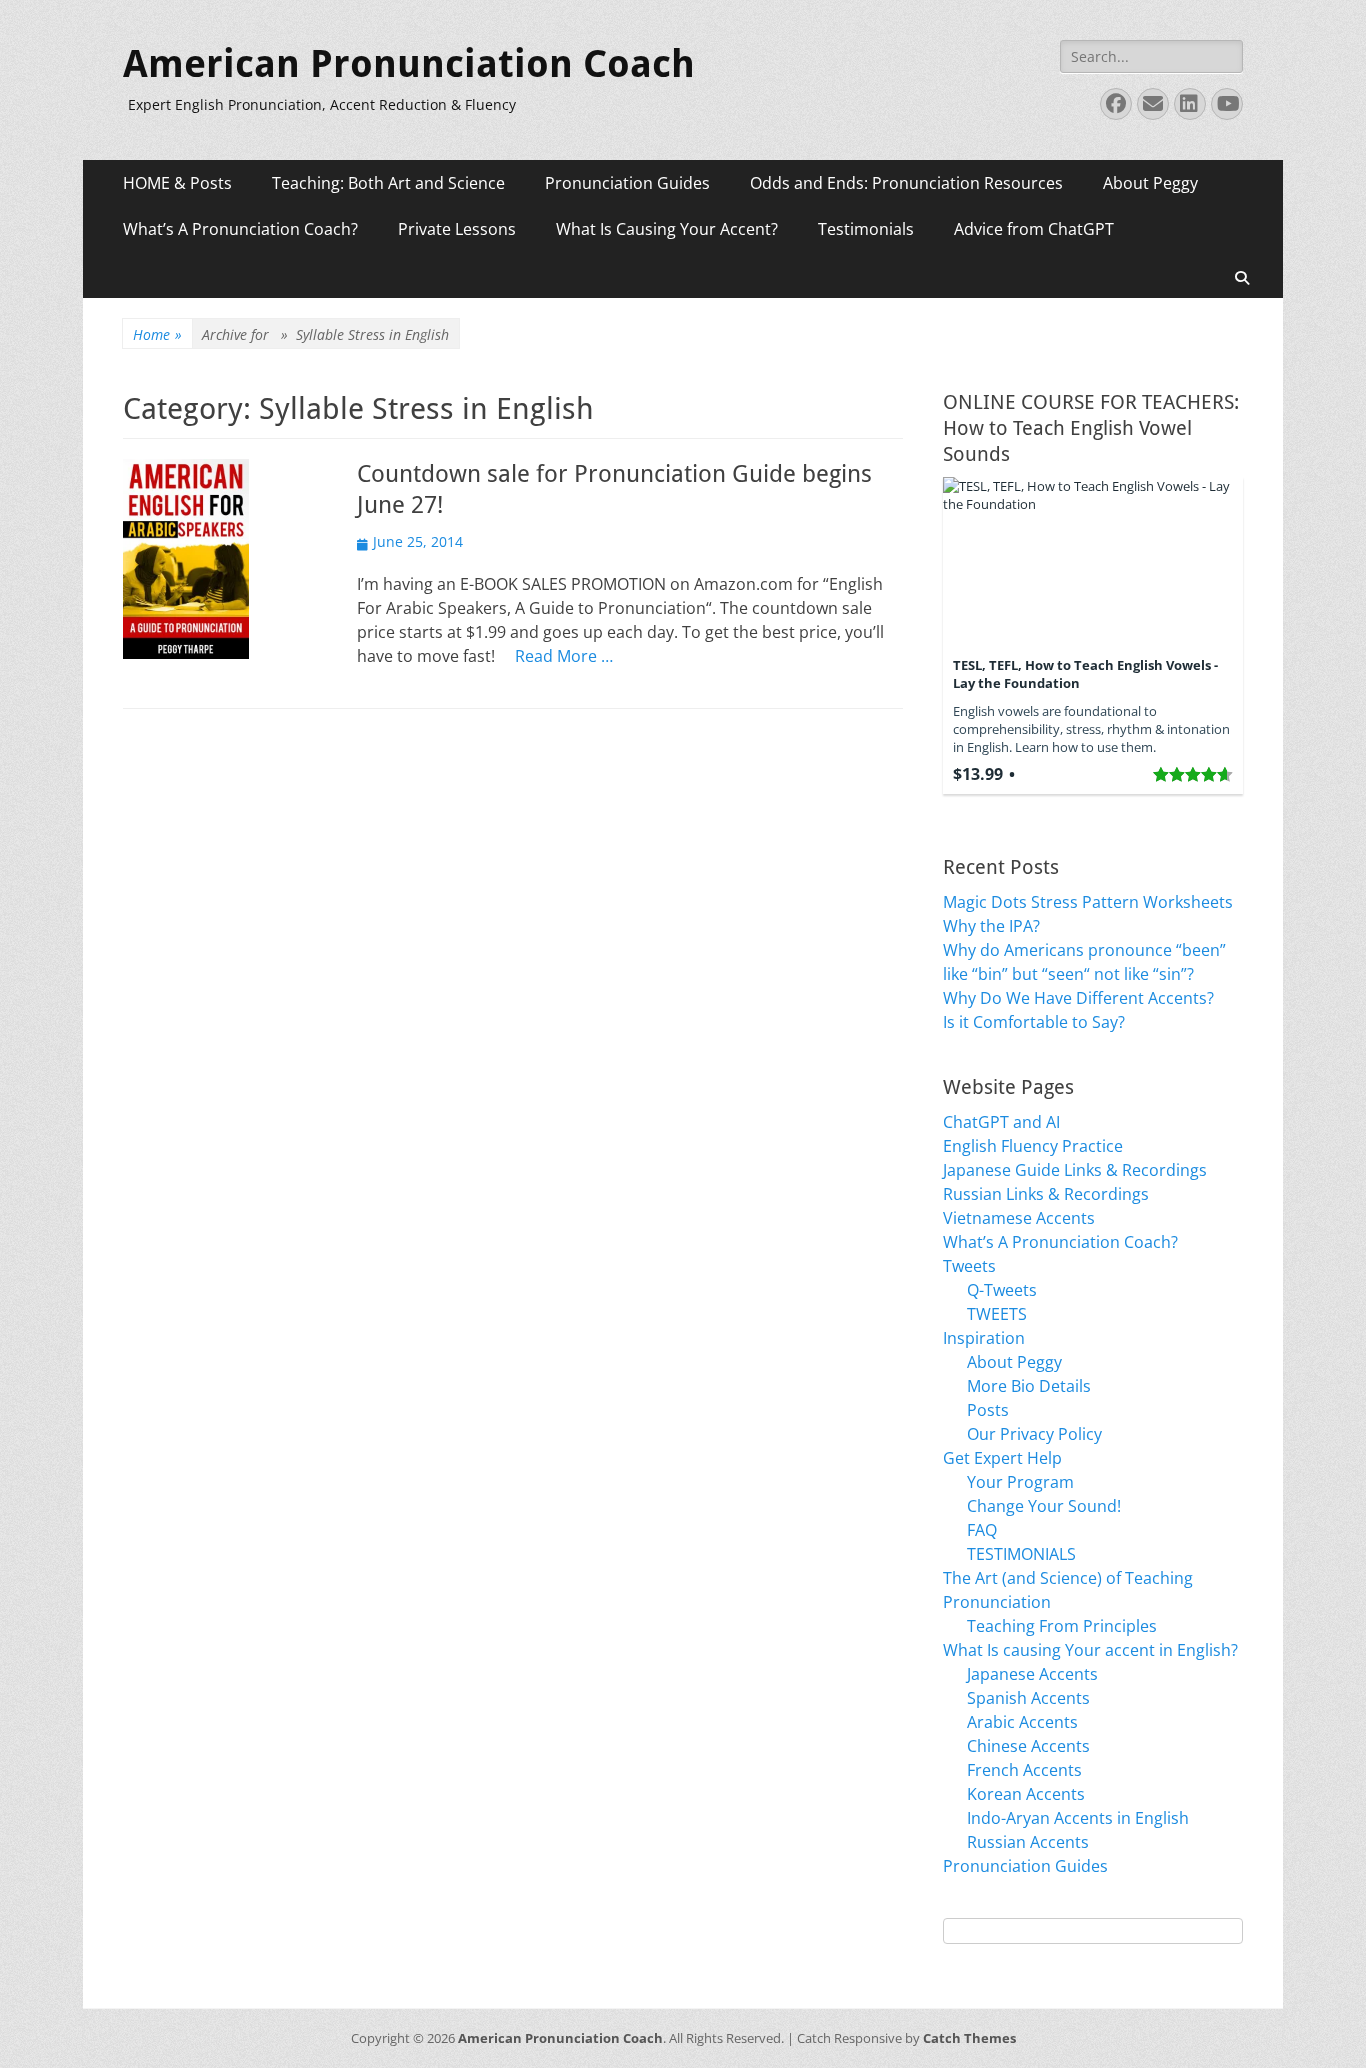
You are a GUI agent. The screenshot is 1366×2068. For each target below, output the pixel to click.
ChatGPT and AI (1001, 1122)
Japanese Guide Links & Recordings (1075, 1170)
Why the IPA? (991, 926)
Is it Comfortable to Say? (1034, 1022)
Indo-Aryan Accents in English (1078, 1818)
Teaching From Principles (1062, 1626)
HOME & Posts (177, 183)
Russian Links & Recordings (1046, 1194)
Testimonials (866, 229)
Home (157, 334)
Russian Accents (1028, 1842)
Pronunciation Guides (627, 183)
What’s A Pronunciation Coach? (240, 229)
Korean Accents (1026, 1794)
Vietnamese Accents (1019, 1218)
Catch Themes (969, 2038)
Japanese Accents (1032, 1674)
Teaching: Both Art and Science (388, 183)
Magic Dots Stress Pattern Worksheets (1088, 902)
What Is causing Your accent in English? (1090, 1650)
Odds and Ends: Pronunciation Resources (906, 183)
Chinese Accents (1028, 1746)
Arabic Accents (1022, 1722)
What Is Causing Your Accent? (667, 229)
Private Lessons (457, 229)
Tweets (969, 1266)
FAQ (982, 1530)
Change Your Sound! (1044, 1506)
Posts (988, 1410)
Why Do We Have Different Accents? (1078, 998)
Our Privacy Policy (1034, 1434)
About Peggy (1150, 183)
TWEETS (997, 1314)
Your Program (1020, 1482)
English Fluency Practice (1033, 1146)
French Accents (1024, 1770)
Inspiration (984, 1338)
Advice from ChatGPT (1034, 229)
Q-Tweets (1002, 1290)
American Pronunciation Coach (409, 64)
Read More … (564, 656)
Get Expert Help (1002, 1458)
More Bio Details (1029, 1386)
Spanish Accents (1028, 1698)
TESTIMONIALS (1021, 1554)
